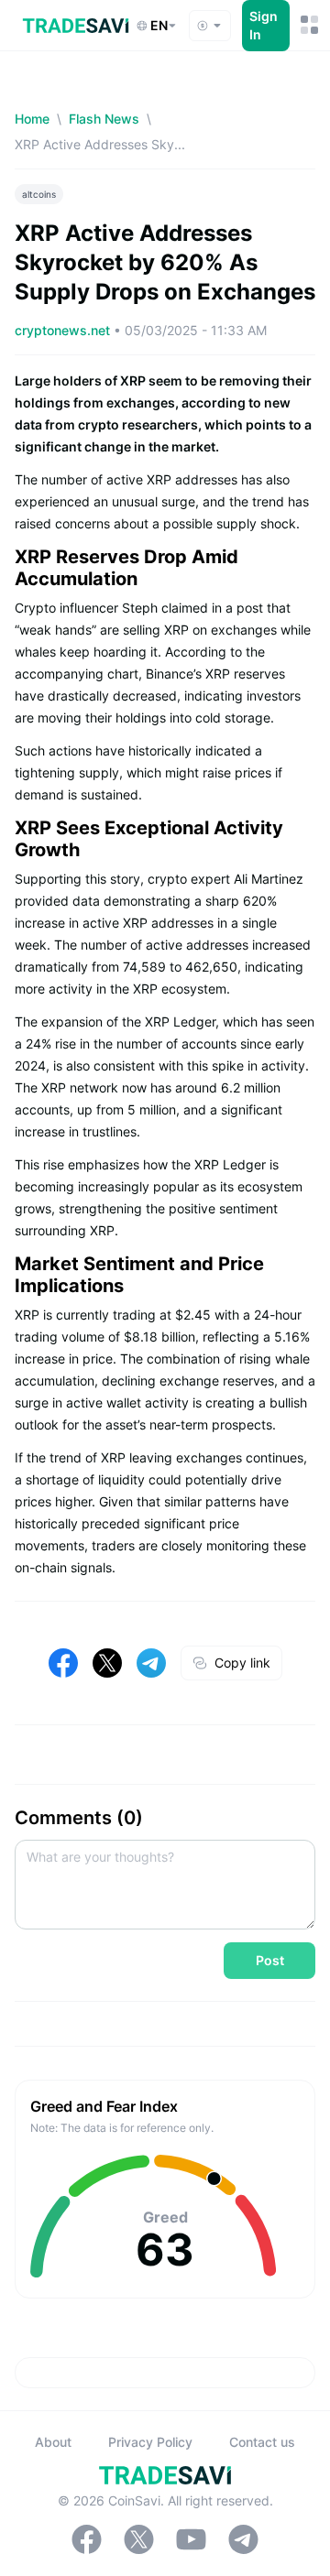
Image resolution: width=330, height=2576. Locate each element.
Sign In (264, 25)
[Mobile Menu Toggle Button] (308, 25)
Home (32, 119)
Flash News (104, 119)
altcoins (39, 194)
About (53, 2442)
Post (270, 1960)
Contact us (262, 2442)
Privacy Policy (150, 2442)
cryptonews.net (64, 330)
